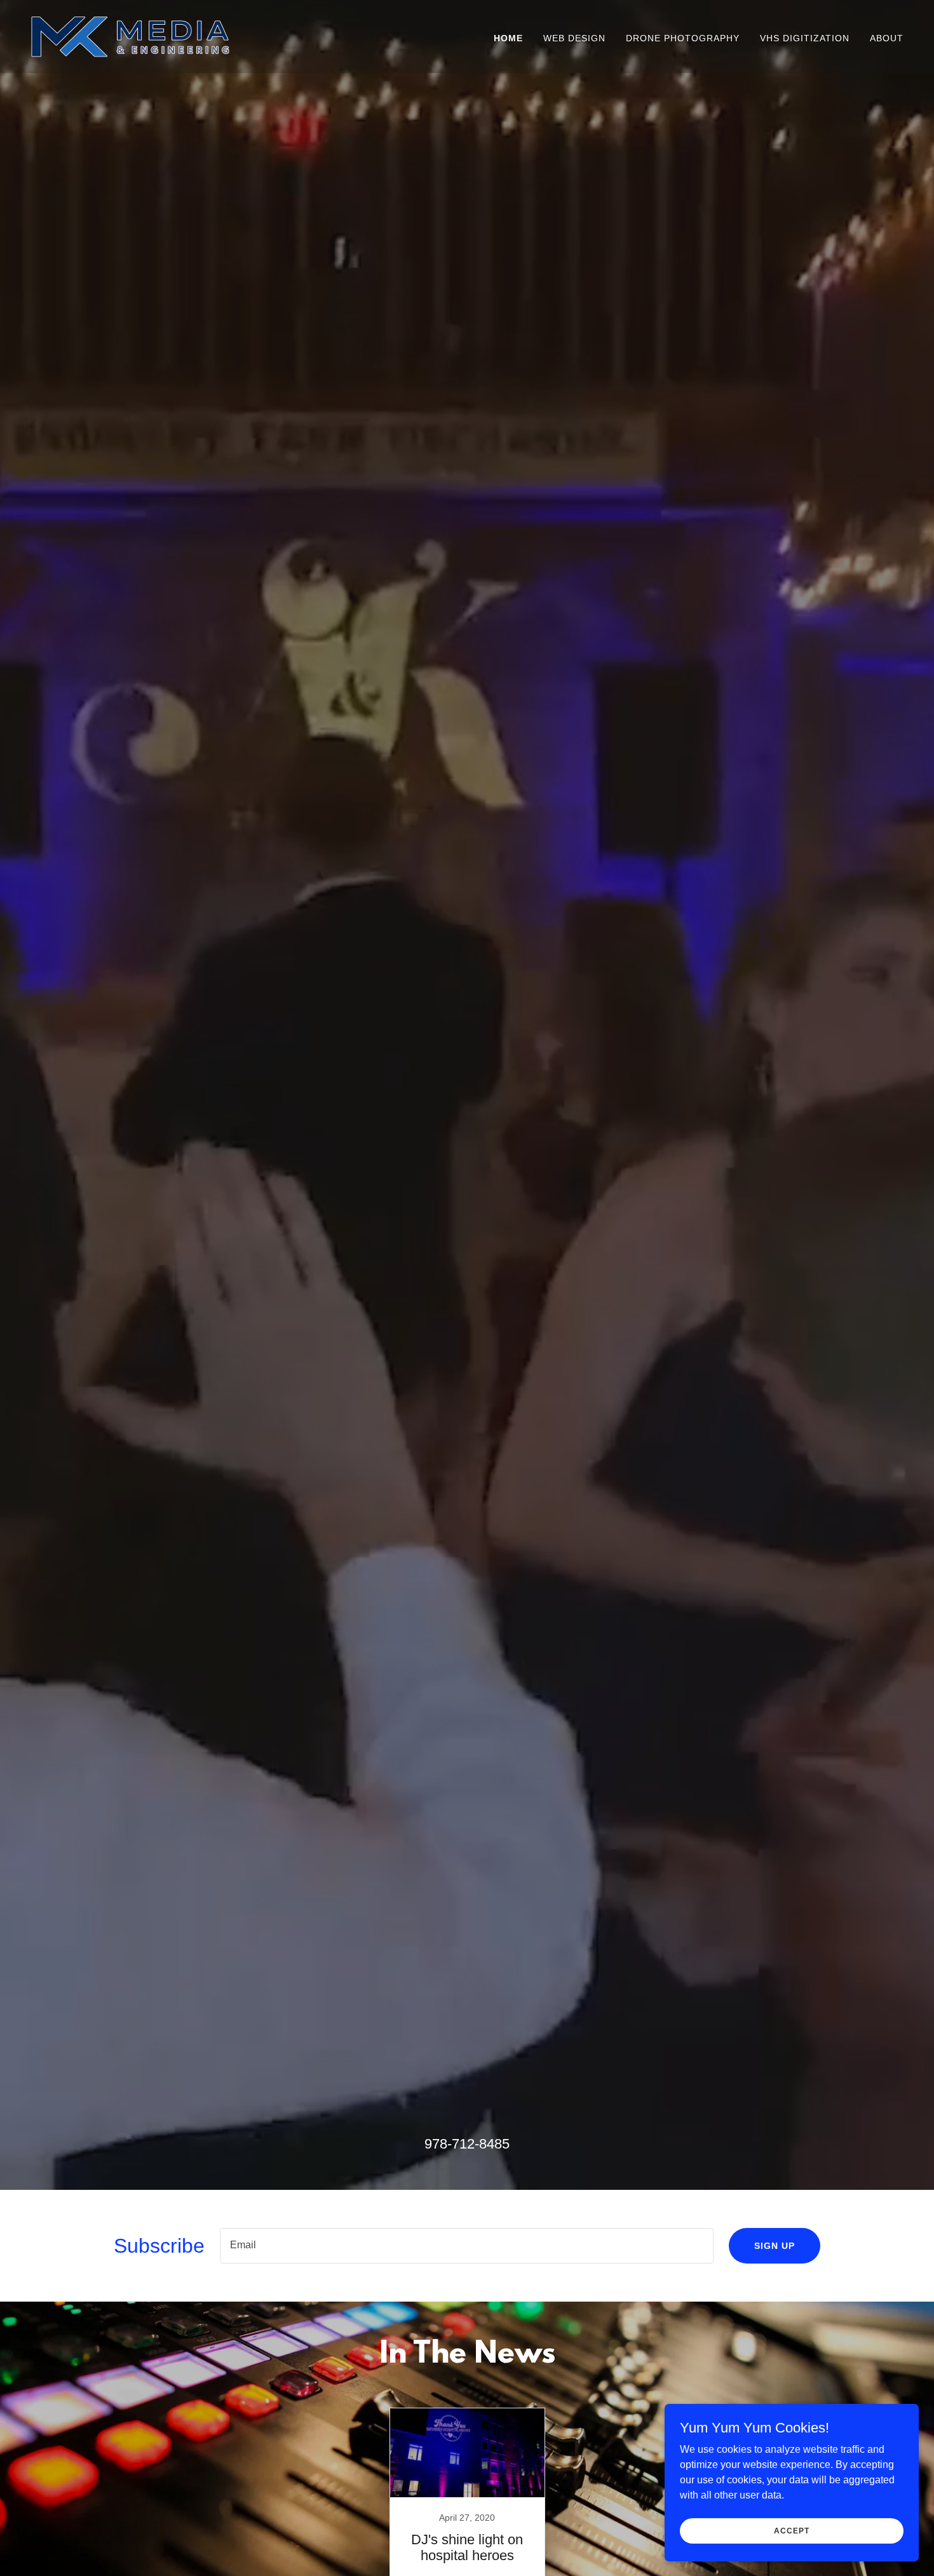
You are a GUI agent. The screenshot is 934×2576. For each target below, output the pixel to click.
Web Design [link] (574, 38)
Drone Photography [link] (683, 38)
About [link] (887, 38)
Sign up (775, 2246)
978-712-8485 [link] (467, 2144)
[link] (130, 36)
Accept (791, 2530)
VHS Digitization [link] (805, 38)
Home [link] (508, 38)
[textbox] (467, 2246)
